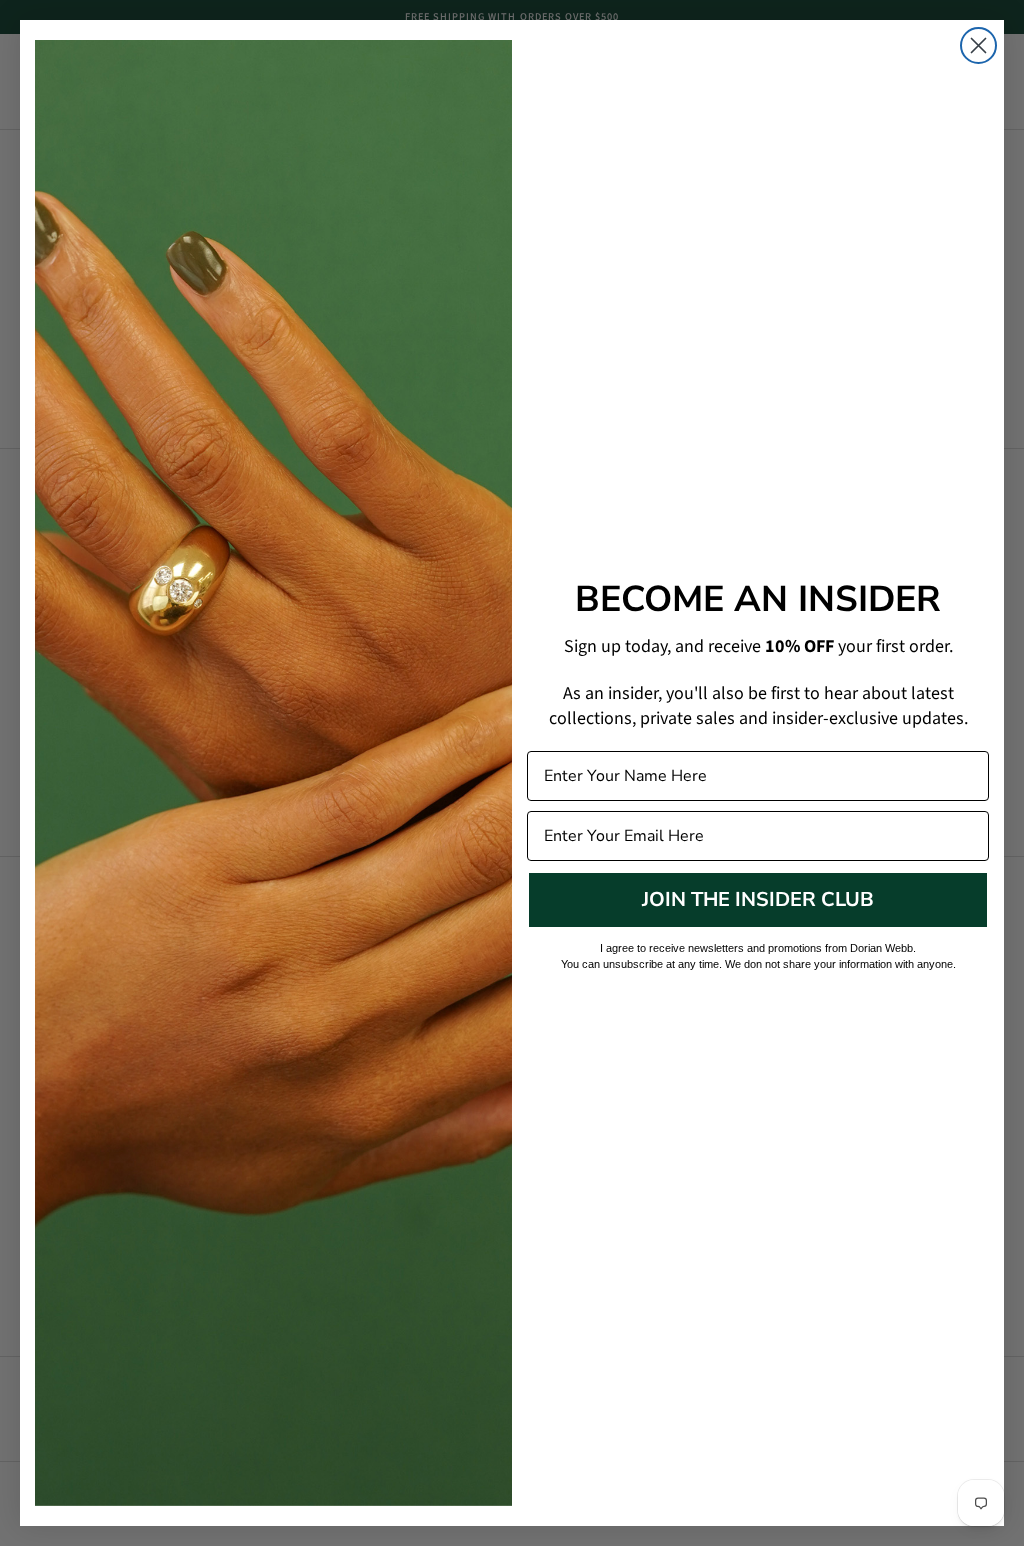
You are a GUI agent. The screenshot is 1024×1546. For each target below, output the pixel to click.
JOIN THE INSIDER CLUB (758, 899)
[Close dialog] (978, 45)
